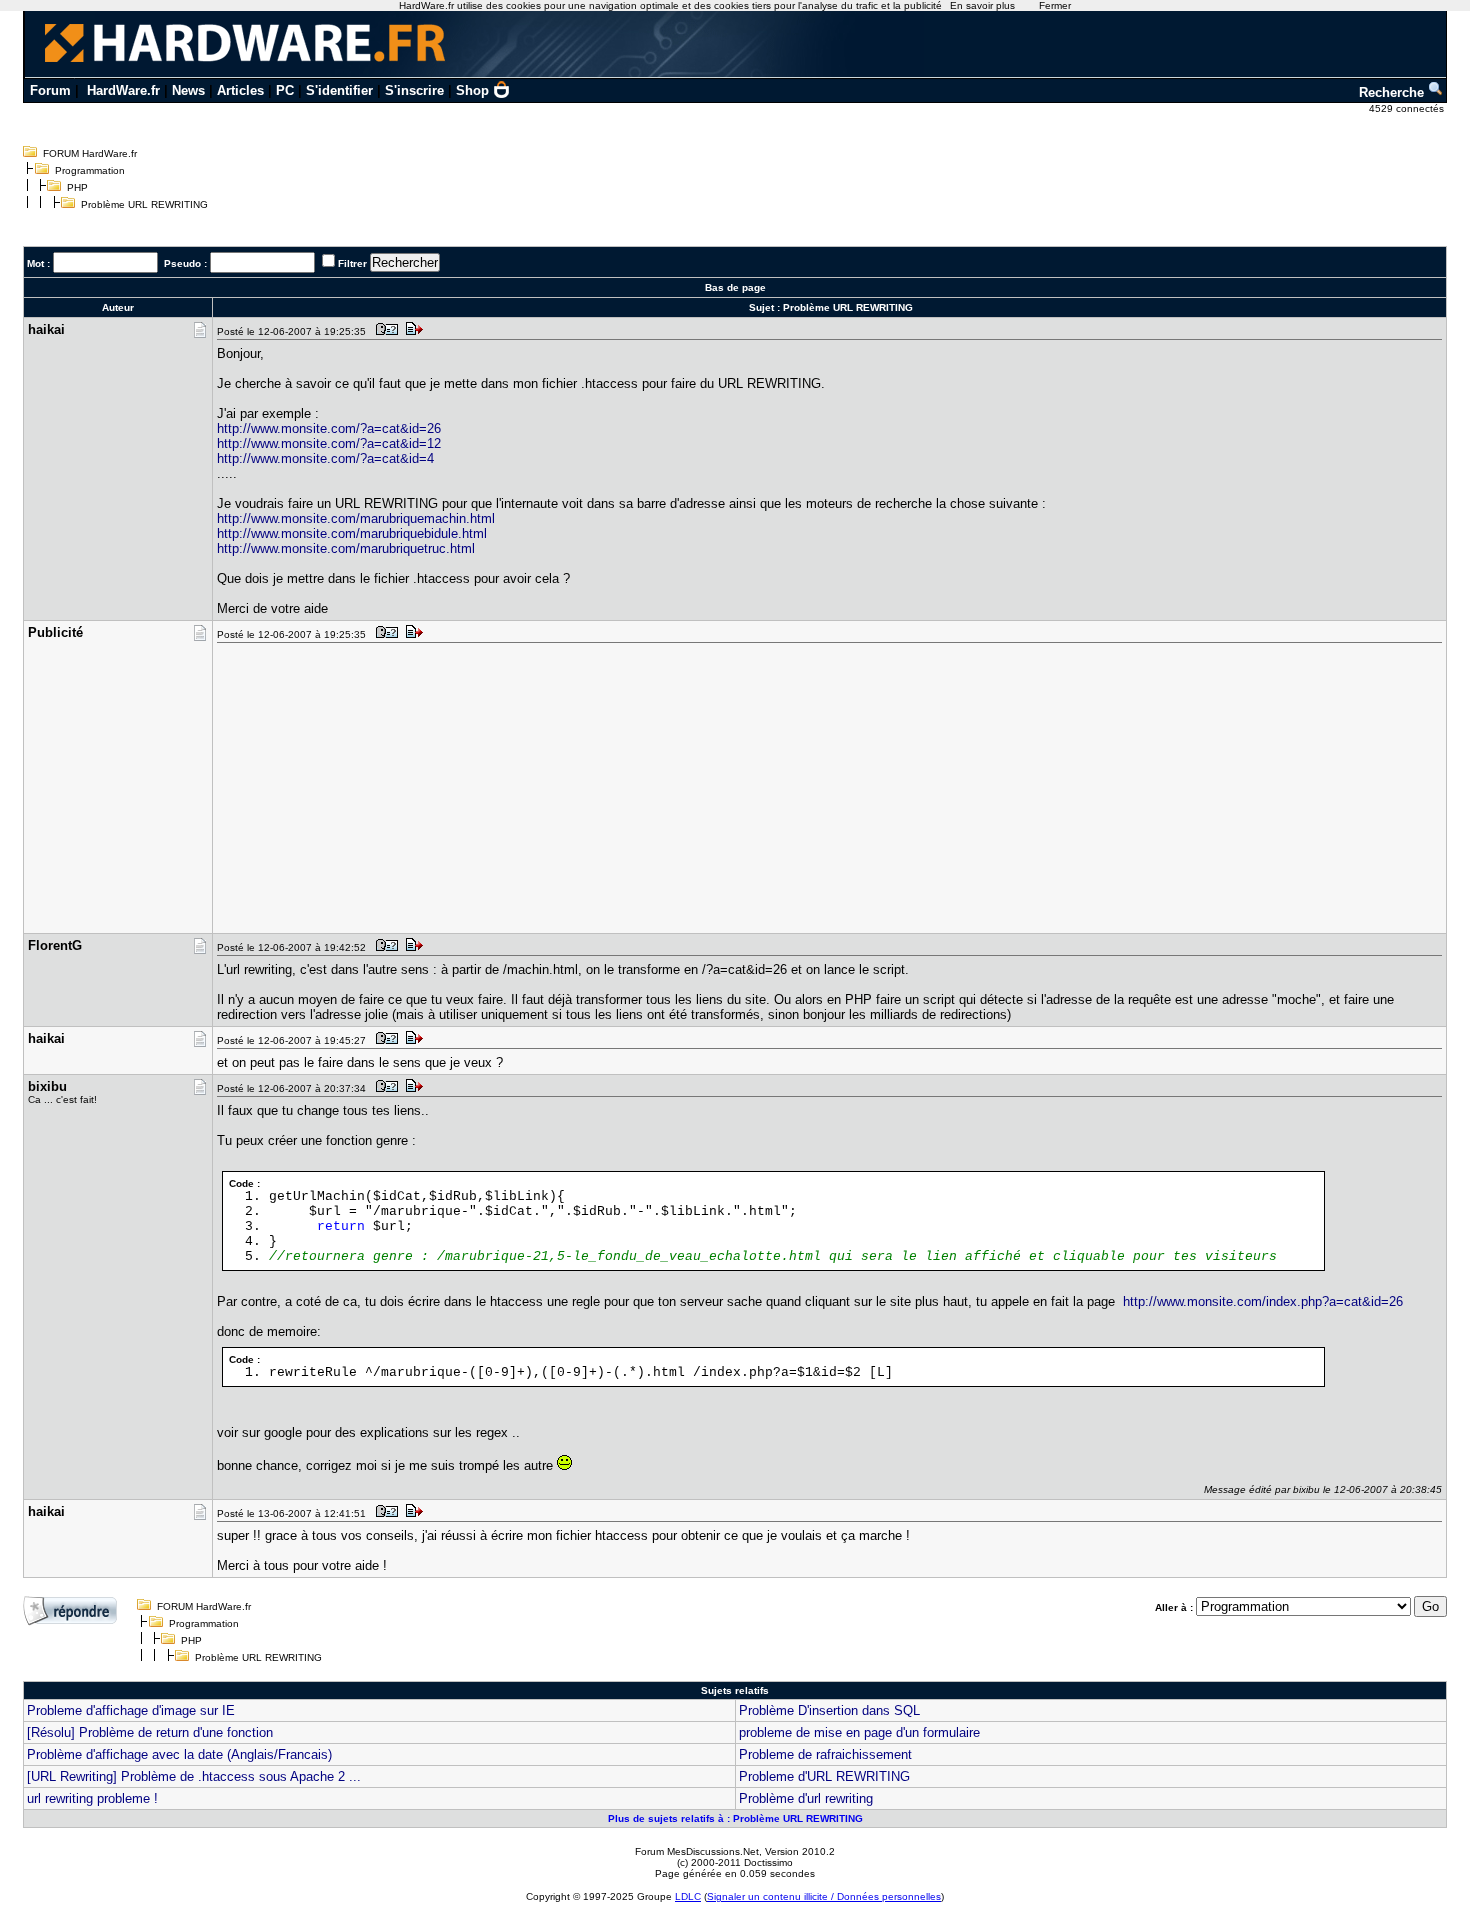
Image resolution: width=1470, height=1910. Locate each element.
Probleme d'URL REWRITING (824, 1776)
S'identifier (339, 90)
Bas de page (735, 287)
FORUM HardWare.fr (90, 153)
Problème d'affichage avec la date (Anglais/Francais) (179, 1754)
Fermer (1055, 5)
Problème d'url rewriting (806, 1798)
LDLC (688, 1896)
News (188, 90)
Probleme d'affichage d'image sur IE (131, 1710)
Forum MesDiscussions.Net (697, 1851)
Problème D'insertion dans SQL (829, 1710)
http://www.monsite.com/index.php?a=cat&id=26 (1263, 1301)
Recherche (1393, 92)
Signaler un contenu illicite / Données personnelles (824, 1896)
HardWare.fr (123, 90)
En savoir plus (982, 5)
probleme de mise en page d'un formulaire (859, 1732)
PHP (77, 187)
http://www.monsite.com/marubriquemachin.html (356, 518)
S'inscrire (414, 90)
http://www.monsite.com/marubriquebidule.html (352, 533)
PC (285, 90)
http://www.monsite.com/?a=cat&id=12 (329, 443)
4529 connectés (1408, 108)
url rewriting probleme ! (92, 1798)
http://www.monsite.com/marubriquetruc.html (346, 548)
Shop (472, 90)
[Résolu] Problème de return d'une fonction (150, 1732)
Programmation (90, 170)
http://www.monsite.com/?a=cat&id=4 (325, 458)
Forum (50, 90)
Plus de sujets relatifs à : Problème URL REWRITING (735, 1818)
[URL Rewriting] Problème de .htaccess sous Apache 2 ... (194, 1776)
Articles (240, 90)
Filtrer (352, 263)
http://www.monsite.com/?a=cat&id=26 (329, 428)
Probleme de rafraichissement (825, 1754)
